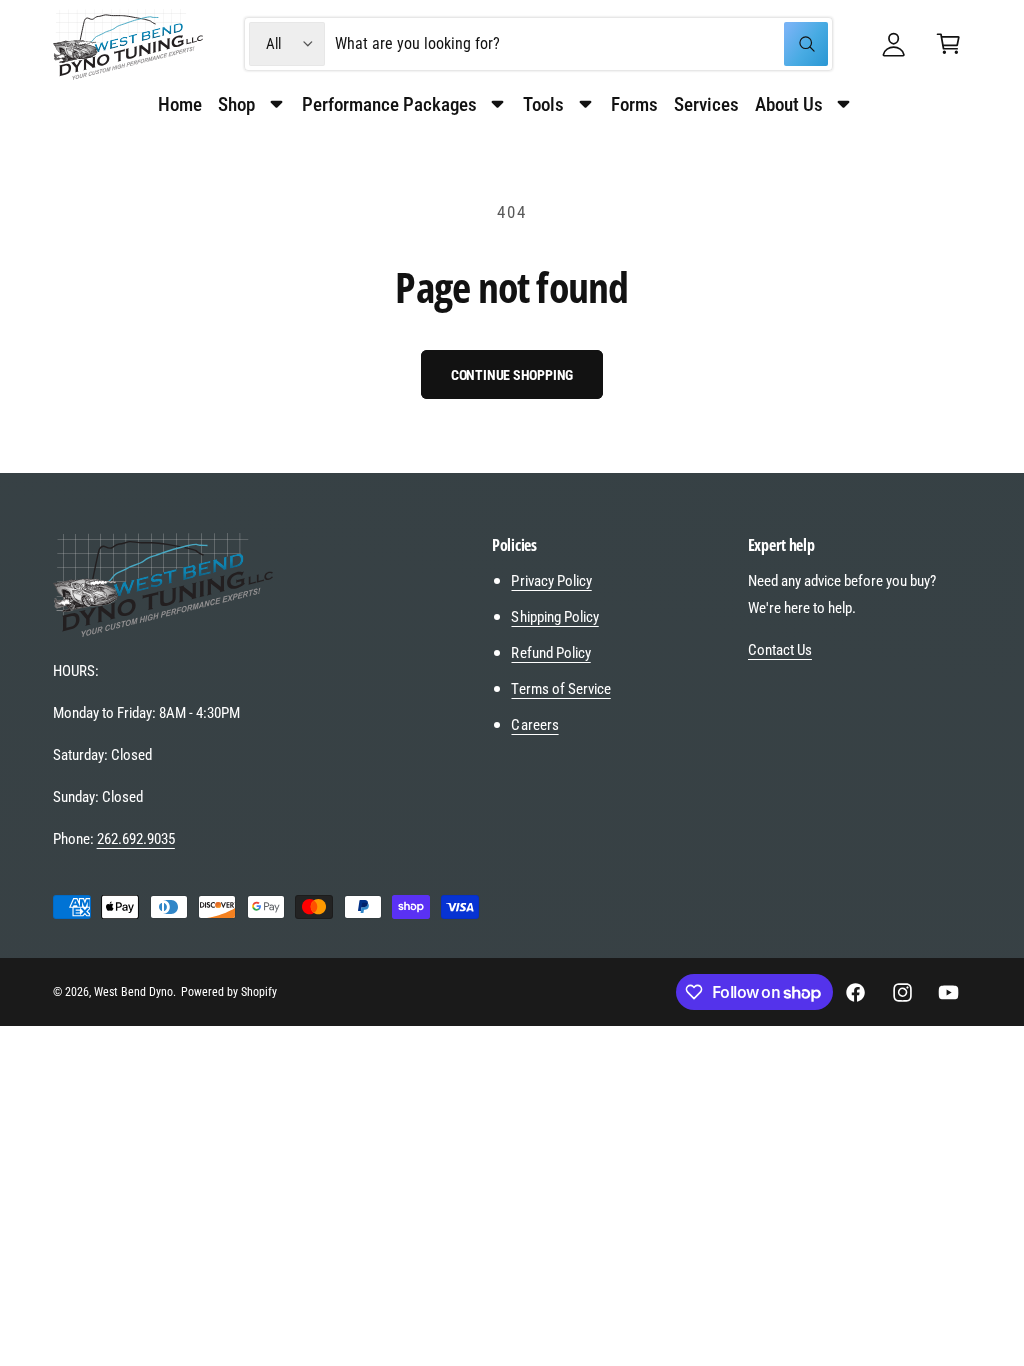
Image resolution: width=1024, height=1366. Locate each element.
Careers (534, 725)
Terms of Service (560, 689)
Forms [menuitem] (634, 104)
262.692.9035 (136, 839)
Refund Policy (550, 653)
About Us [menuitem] (789, 104)
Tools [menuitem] (543, 104)
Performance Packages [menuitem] (389, 104)
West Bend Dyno (133, 992)
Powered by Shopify (229, 992)
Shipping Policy (554, 617)
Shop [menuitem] (236, 104)
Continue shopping (512, 375)
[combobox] (581, 44)
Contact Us (780, 650)
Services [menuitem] (706, 104)
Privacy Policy (551, 581)
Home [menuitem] (180, 104)
